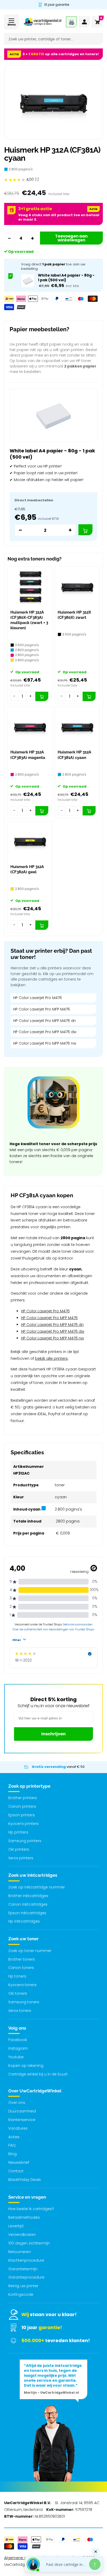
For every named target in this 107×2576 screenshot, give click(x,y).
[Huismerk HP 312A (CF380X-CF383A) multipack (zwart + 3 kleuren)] (30, 587)
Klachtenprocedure (26, 2260)
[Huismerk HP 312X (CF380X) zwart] (77, 587)
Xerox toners (20, 2011)
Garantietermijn (23, 2269)
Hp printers (18, 1832)
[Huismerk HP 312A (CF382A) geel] (30, 841)
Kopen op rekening (26, 2066)
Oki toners (18, 1993)
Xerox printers (21, 1858)
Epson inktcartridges (27, 1913)
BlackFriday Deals (25, 2180)
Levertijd (16, 2226)
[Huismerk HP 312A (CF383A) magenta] (30, 727)
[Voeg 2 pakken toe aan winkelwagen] (85, 530)
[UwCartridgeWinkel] (42, 22)
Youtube (16, 2057)
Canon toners (21, 1968)
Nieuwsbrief (19, 2162)
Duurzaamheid (22, 2111)
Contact (16, 2171)
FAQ (12, 2145)
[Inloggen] (84, 22)
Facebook (18, 2040)
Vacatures (18, 2128)
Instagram (18, 2048)
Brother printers (23, 1798)
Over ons (17, 2103)
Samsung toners (24, 2002)
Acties (14, 2137)
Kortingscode (21, 2294)
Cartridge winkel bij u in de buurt (38, 2074)
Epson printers (22, 1815)
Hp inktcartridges (24, 1921)
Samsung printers (25, 1841)
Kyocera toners (22, 1985)
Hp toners (17, 1976)
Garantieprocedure (26, 2277)
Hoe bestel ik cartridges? (31, 2209)
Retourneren (20, 2252)
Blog (12, 2154)
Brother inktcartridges (28, 1896)
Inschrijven (53, 1734)
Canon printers (22, 1806)
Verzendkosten (22, 2235)
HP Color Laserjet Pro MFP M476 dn (45, 1021)
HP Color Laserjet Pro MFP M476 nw (45, 1043)
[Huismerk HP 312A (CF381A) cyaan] (77, 727)
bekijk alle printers (51, 1358)
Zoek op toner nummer (30, 1951)
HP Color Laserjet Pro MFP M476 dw (45, 1032)
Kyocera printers (24, 1824)
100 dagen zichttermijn (29, 2243)
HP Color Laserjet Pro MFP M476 (42, 1009)
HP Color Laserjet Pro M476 (38, 998)
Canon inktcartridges (28, 1904)
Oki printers (19, 1849)
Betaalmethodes (24, 2217)
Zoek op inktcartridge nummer (37, 1887)
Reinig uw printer (23, 2286)
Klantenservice (22, 2120)
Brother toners (22, 1959)
